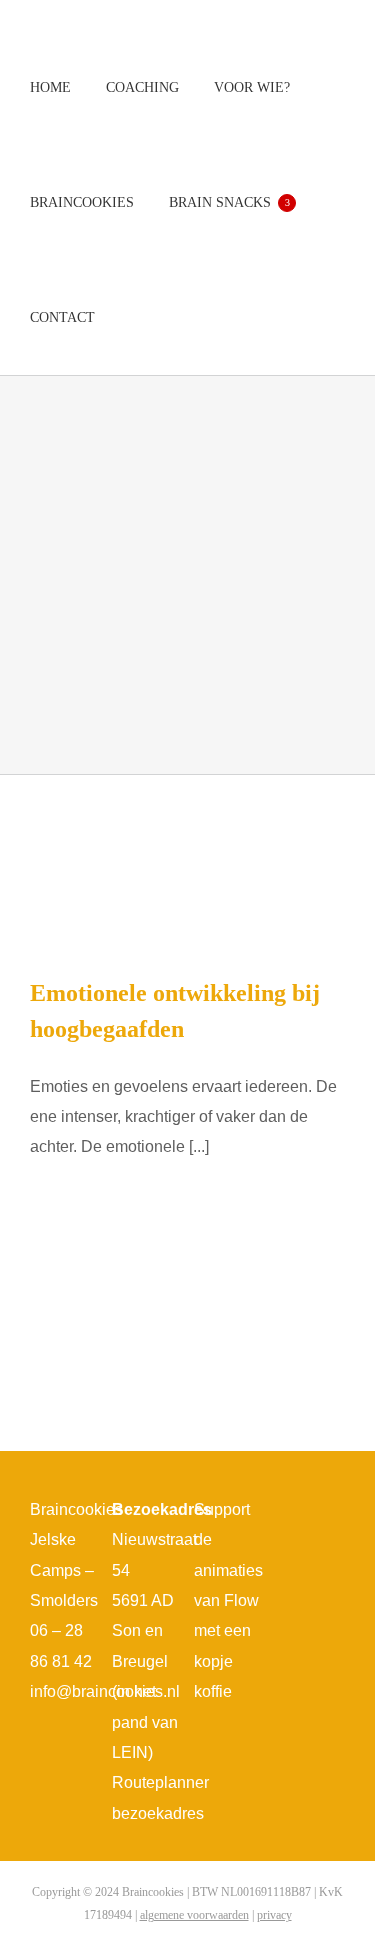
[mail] (310, 1586)
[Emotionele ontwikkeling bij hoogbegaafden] (187, 859)
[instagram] (326, 1514)
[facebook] (294, 1514)
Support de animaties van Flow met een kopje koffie (228, 1600)
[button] (135, 317)
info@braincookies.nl (105, 1691)
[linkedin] (326, 1550)
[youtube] (294, 1550)
